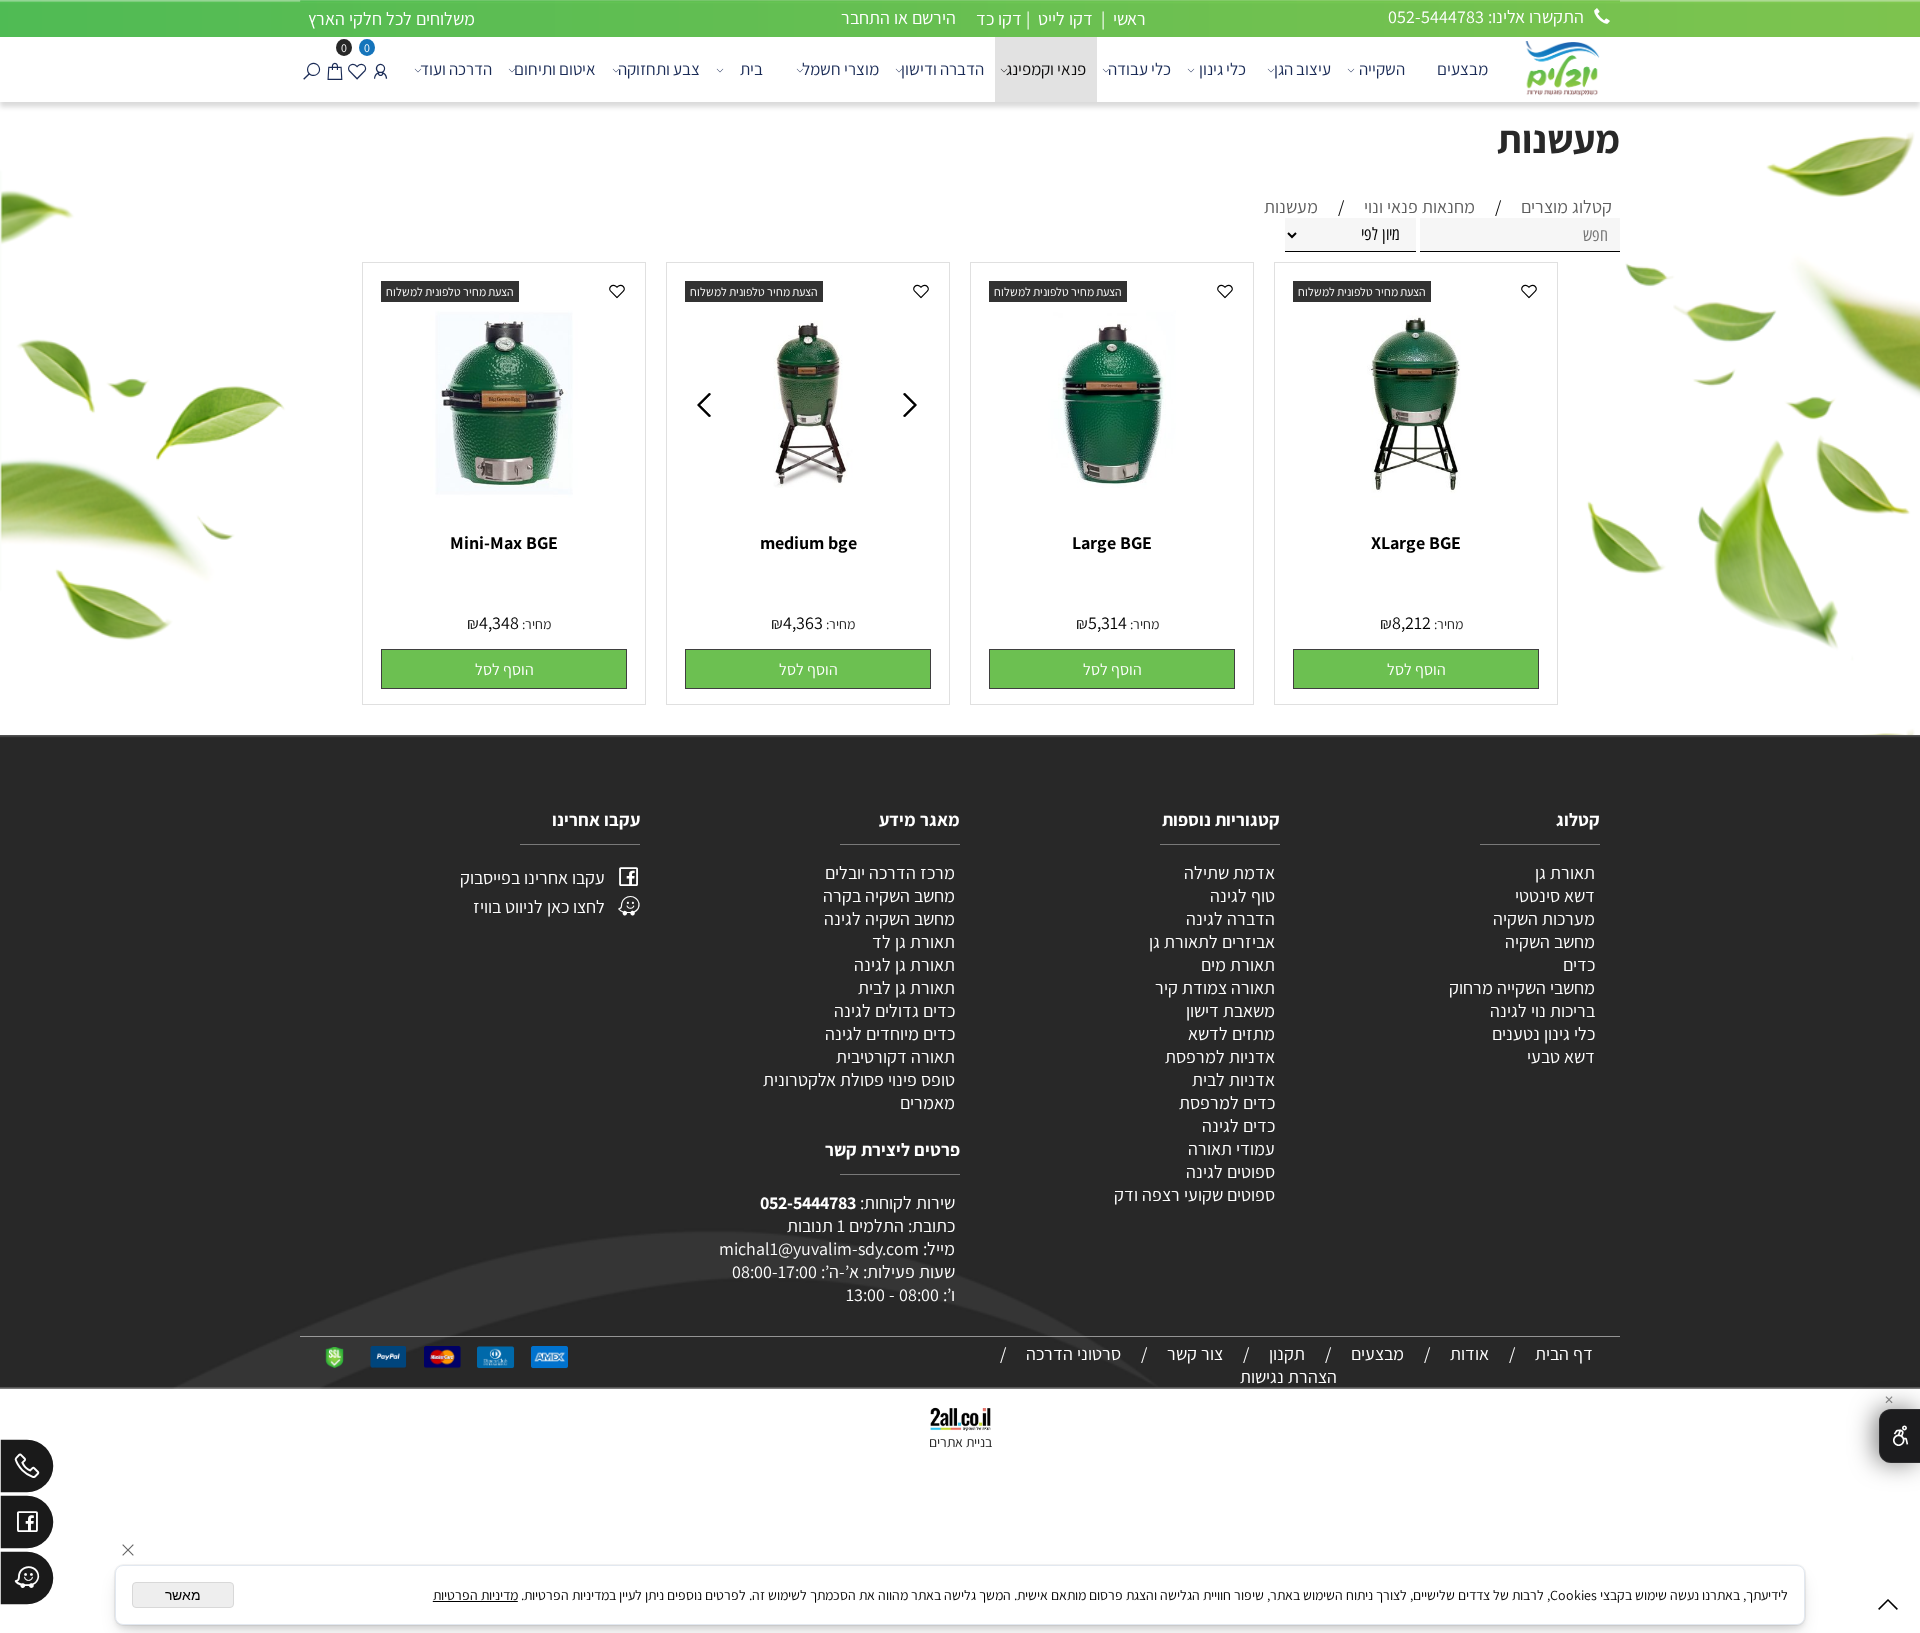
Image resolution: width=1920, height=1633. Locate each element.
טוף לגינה (1240, 895)
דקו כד (997, 18)
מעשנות (1558, 138)
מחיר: (1447, 624)
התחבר (865, 17)
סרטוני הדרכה (1073, 1353)
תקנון (1287, 1353)
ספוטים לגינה (1230, 1171)
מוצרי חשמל (840, 69)
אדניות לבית (1231, 1079)
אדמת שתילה (1227, 872)
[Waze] (27, 1583)
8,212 (1411, 622)
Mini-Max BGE (504, 542)
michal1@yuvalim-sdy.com (819, 1248)
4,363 (803, 622)
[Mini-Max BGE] (504, 520)
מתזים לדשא (1229, 1033)
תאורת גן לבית (906, 987)
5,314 (1107, 622)
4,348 (499, 622)
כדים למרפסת (1225, 1102)
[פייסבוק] (27, 1527)
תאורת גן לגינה (904, 964)
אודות (1469, 1353)
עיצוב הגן (1302, 69)
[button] (1416, 669)
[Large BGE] (1112, 520)
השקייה (1382, 69)
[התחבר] (380, 69)
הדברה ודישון (942, 69)
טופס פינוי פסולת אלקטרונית (859, 1079)
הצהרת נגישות (1288, 1376)
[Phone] (27, 1471)
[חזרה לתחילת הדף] (1888, 1608)
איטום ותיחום (555, 69)
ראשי (1127, 18)
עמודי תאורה (1231, 1148)
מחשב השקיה (1550, 941)
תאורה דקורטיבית (895, 1056)
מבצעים (1462, 69)
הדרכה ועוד (456, 69)
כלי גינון (1222, 69)
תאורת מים (1238, 964)
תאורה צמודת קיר (1215, 987)
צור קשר (1195, 1353)
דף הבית (1564, 1353)
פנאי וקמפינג (1046, 69)
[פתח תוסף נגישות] (1899, 1436)
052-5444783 (808, 1202)
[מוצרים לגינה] (1561, 66)
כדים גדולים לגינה (894, 1010)
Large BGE (1112, 542)
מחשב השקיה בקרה (889, 895)
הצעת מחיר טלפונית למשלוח (1362, 291)
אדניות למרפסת (1218, 1056)
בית (751, 69)
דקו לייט (1063, 18)
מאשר (183, 1595)
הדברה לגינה (1228, 918)
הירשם (934, 17)
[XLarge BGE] (1416, 520)
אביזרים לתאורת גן (1212, 941)
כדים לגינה (1238, 1125)
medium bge (808, 542)
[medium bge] (808, 520)
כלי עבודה (1139, 69)
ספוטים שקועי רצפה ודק (1194, 1194)
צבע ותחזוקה (659, 69)
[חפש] (311, 69)
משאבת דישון (1228, 1010)
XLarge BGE (1416, 542)
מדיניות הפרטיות (475, 1595)
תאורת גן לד (913, 941)
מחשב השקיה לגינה (889, 918)
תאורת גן (1565, 872)
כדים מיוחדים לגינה (890, 1033)
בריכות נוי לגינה (1542, 1010)
